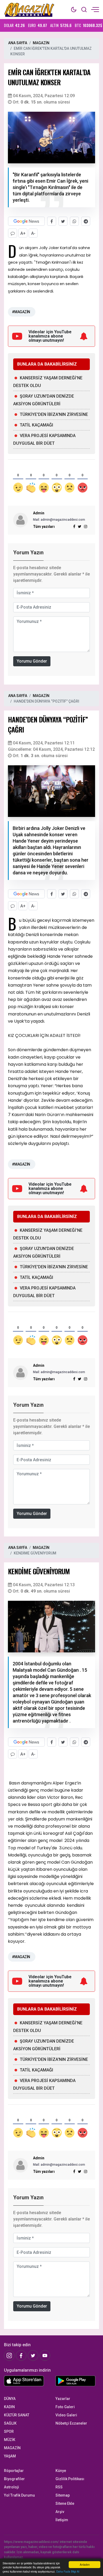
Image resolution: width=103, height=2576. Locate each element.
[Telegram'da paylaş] (86, 221)
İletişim (62, 2520)
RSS (59, 2487)
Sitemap (63, 2495)
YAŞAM (10, 2456)
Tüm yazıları (44, 527)
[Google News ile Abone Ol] (26, 221)
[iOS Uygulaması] (26, 2381)
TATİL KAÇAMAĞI (36, 425)
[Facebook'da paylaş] (52, 221)
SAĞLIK (10, 2423)
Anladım (85, 2564)
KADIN (9, 2407)
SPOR (9, 2431)
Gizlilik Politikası (70, 2479)
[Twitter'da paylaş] (63, 221)
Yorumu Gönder (32, 661)
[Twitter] (33, 2355)
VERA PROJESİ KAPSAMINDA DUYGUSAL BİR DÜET (44, 439)
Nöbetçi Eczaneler (71, 2423)
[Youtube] (45, 2355)
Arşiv (60, 2512)
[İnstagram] (9, 2355)
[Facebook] (21, 2355)
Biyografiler (14, 2479)
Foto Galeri (65, 2407)
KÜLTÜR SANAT (17, 2415)
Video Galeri (66, 2415)
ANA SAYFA (18, 43)
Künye (61, 2471)
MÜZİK (10, 2440)
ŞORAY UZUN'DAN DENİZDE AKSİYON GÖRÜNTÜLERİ (44, 400)
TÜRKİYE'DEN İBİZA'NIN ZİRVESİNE (54, 414)
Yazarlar (63, 2399)
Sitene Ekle (65, 2503)
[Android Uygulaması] (77, 2382)
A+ (23, 233)
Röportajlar (14, 2471)
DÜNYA (10, 2399)
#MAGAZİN (21, 312)
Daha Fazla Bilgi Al (68, 2571)
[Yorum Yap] (13, 233)
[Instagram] (86, 527)
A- (33, 233)
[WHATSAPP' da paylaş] (74, 221)
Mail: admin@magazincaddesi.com (59, 520)
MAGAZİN (41, 43)
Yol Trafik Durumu (19, 2495)
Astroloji (11, 2487)
